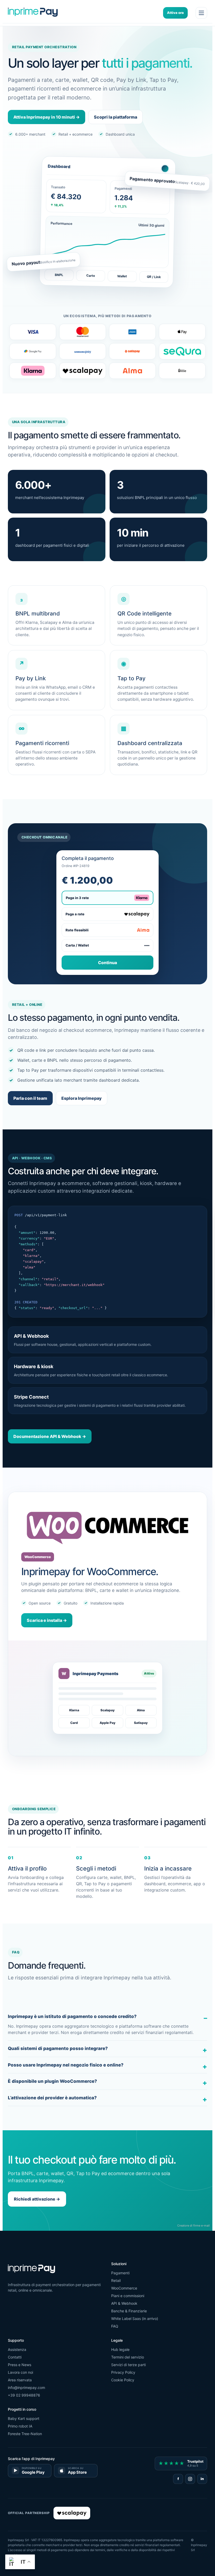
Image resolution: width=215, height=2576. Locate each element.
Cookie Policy (123, 2380)
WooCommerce (124, 2288)
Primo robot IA (20, 2426)
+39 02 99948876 (24, 2395)
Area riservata (20, 2380)
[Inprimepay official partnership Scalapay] (72, 2513)
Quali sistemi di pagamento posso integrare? (58, 2048)
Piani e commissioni (128, 2296)
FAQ (115, 2326)
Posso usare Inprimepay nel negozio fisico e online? (66, 2065)
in (202, 2479)
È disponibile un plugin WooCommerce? (52, 2081)
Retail (116, 2280)
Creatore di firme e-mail (193, 2226)
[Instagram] (190, 2479)
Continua (107, 963)
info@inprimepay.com (26, 2388)
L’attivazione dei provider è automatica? (52, 2098)
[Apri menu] (201, 13)
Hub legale (120, 2349)
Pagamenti (120, 2273)
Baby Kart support (24, 2418)
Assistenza (17, 2349)
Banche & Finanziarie (129, 2311)
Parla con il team (30, 1098)
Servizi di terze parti (128, 2365)
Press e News (20, 2365)
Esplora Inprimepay (82, 1098)
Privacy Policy (123, 2372)
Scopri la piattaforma (115, 117)
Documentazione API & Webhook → (50, 1436)
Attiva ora (175, 13)
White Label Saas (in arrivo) (135, 2319)
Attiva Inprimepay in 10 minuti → (47, 117)
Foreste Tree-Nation (25, 2434)
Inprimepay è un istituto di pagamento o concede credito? (72, 2016)
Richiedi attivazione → (37, 2199)
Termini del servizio (128, 2357)
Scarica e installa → (47, 1620)
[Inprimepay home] (33, 13)
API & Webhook (124, 2303)
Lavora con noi (20, 2372)
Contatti (15, 2357)
